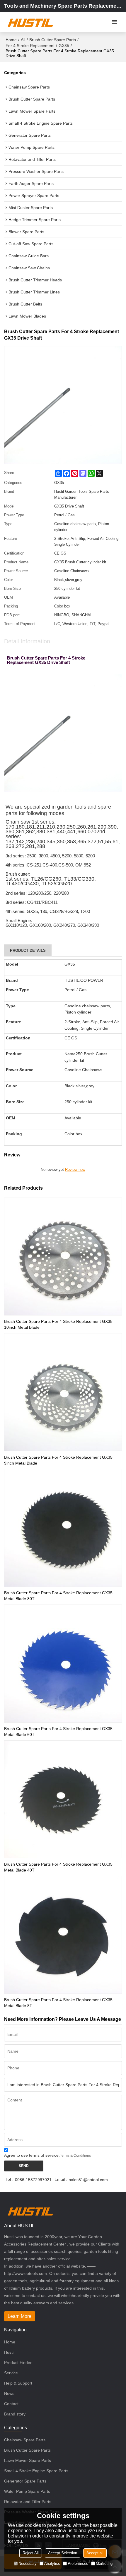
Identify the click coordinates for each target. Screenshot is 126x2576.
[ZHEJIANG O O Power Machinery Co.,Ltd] (30, 22)
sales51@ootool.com (88, 2180)
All (23, 40)
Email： (62, 2179)
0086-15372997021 (33, 2180)
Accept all (95, 2553)
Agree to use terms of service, (47, 2155)
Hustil (9, 2352)
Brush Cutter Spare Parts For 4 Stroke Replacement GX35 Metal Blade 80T (58, 1596)
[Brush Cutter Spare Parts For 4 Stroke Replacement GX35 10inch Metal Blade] (63, 1257)
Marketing (104, 2564)
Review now (75, 1170)
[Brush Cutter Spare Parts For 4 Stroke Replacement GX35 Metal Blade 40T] (63, 1799)
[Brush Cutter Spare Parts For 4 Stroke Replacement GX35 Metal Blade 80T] (63, 1528)
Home (11, 40)
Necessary (28, 2564)
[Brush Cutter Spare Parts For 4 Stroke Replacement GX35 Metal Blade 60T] (63, 1663)
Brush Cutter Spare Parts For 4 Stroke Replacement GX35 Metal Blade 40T (58, 1867)
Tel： (10, 2179)
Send (24, 2166)
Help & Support (18, 2383)
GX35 (64, 46)
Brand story (15, 2414)
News (9, 2393)
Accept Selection (63, 2553)
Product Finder (18, 2363)
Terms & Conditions (75, 2156)
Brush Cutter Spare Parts (53, 40)
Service (11, 2373)
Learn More (19, 2316)
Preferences (78, 2564)
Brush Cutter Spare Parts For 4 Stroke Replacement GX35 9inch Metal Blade (58, 1460)
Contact (11, 2404)
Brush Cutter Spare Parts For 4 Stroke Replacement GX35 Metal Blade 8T (58, 2003)
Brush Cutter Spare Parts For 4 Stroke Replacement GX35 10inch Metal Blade (58, 1324)
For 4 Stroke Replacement (30, 46)
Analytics (52, 2564)
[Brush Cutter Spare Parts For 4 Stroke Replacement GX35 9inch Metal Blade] (63, 1392)
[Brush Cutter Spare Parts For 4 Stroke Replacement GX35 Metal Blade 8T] (63, 1935)
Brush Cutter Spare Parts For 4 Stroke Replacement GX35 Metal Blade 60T (58, 1732)
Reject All (31, 2553)
